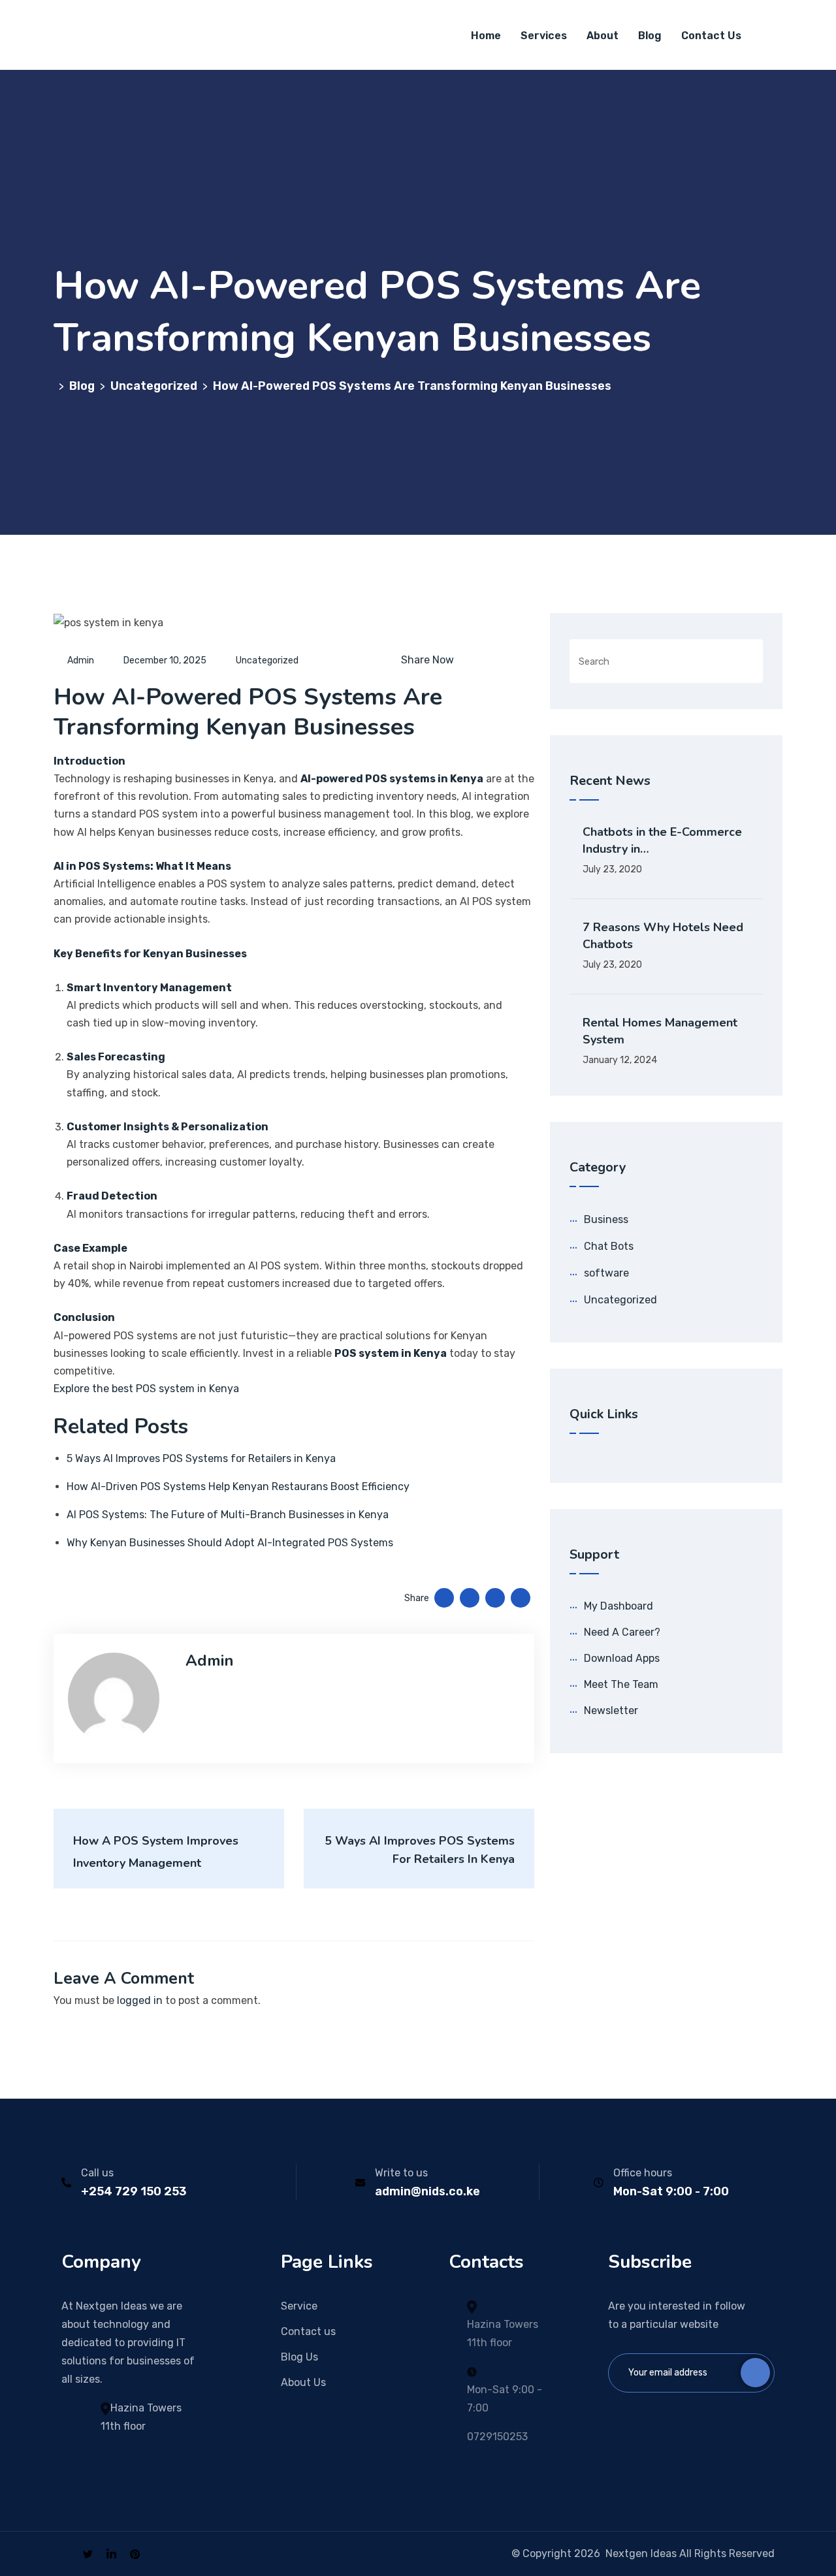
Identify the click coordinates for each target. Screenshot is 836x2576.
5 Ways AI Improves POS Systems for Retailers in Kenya (201, 1458)
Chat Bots (609, 1246)
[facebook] (65, 2553)
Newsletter (611, 1710)
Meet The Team (621, 1684)
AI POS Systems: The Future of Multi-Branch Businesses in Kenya (228, 1515)
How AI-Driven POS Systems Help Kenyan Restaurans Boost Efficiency (238, 1487)
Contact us (308, 2331)
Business (606, 1219)
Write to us (401, 2173)
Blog (650, 36)
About (603, 36)
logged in (140, 2000)
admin (81, 660)
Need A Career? (622, 1632)
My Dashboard (619, 1606)
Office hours (643, 2173)
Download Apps (622, 1658)
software (606, 1273)
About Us (303, 2382)
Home (486, 36)
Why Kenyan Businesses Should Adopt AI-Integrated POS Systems (230, 1543)
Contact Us (711, 36)
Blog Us (299, 2357)
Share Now (427, 660)
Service (299, 2306)
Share (417, 1598)
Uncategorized (267, 660)
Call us (97, 2173)
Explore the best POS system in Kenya (146, 1389)
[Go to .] (56, 386)
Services (544, 36)
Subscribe (755, 2373)
